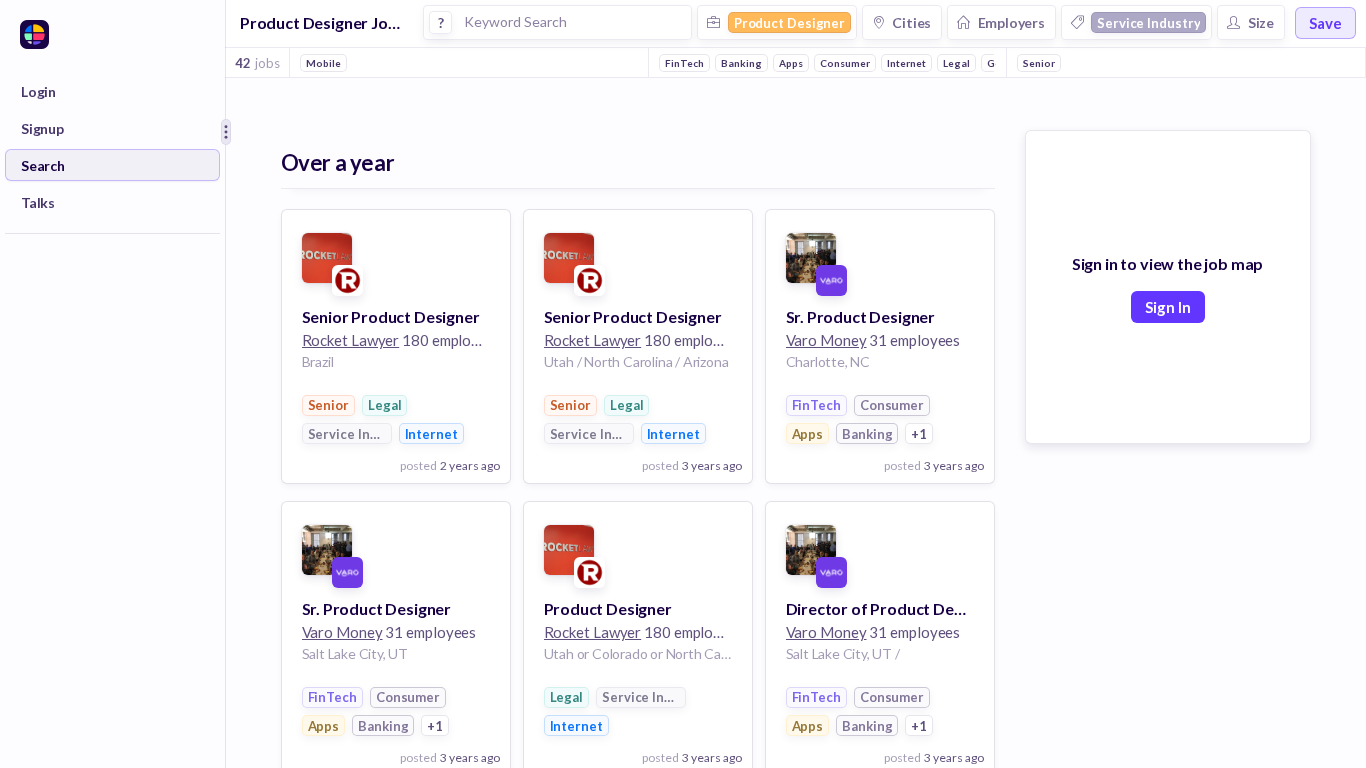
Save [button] (1325, 23)
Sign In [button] (1168, 307)
